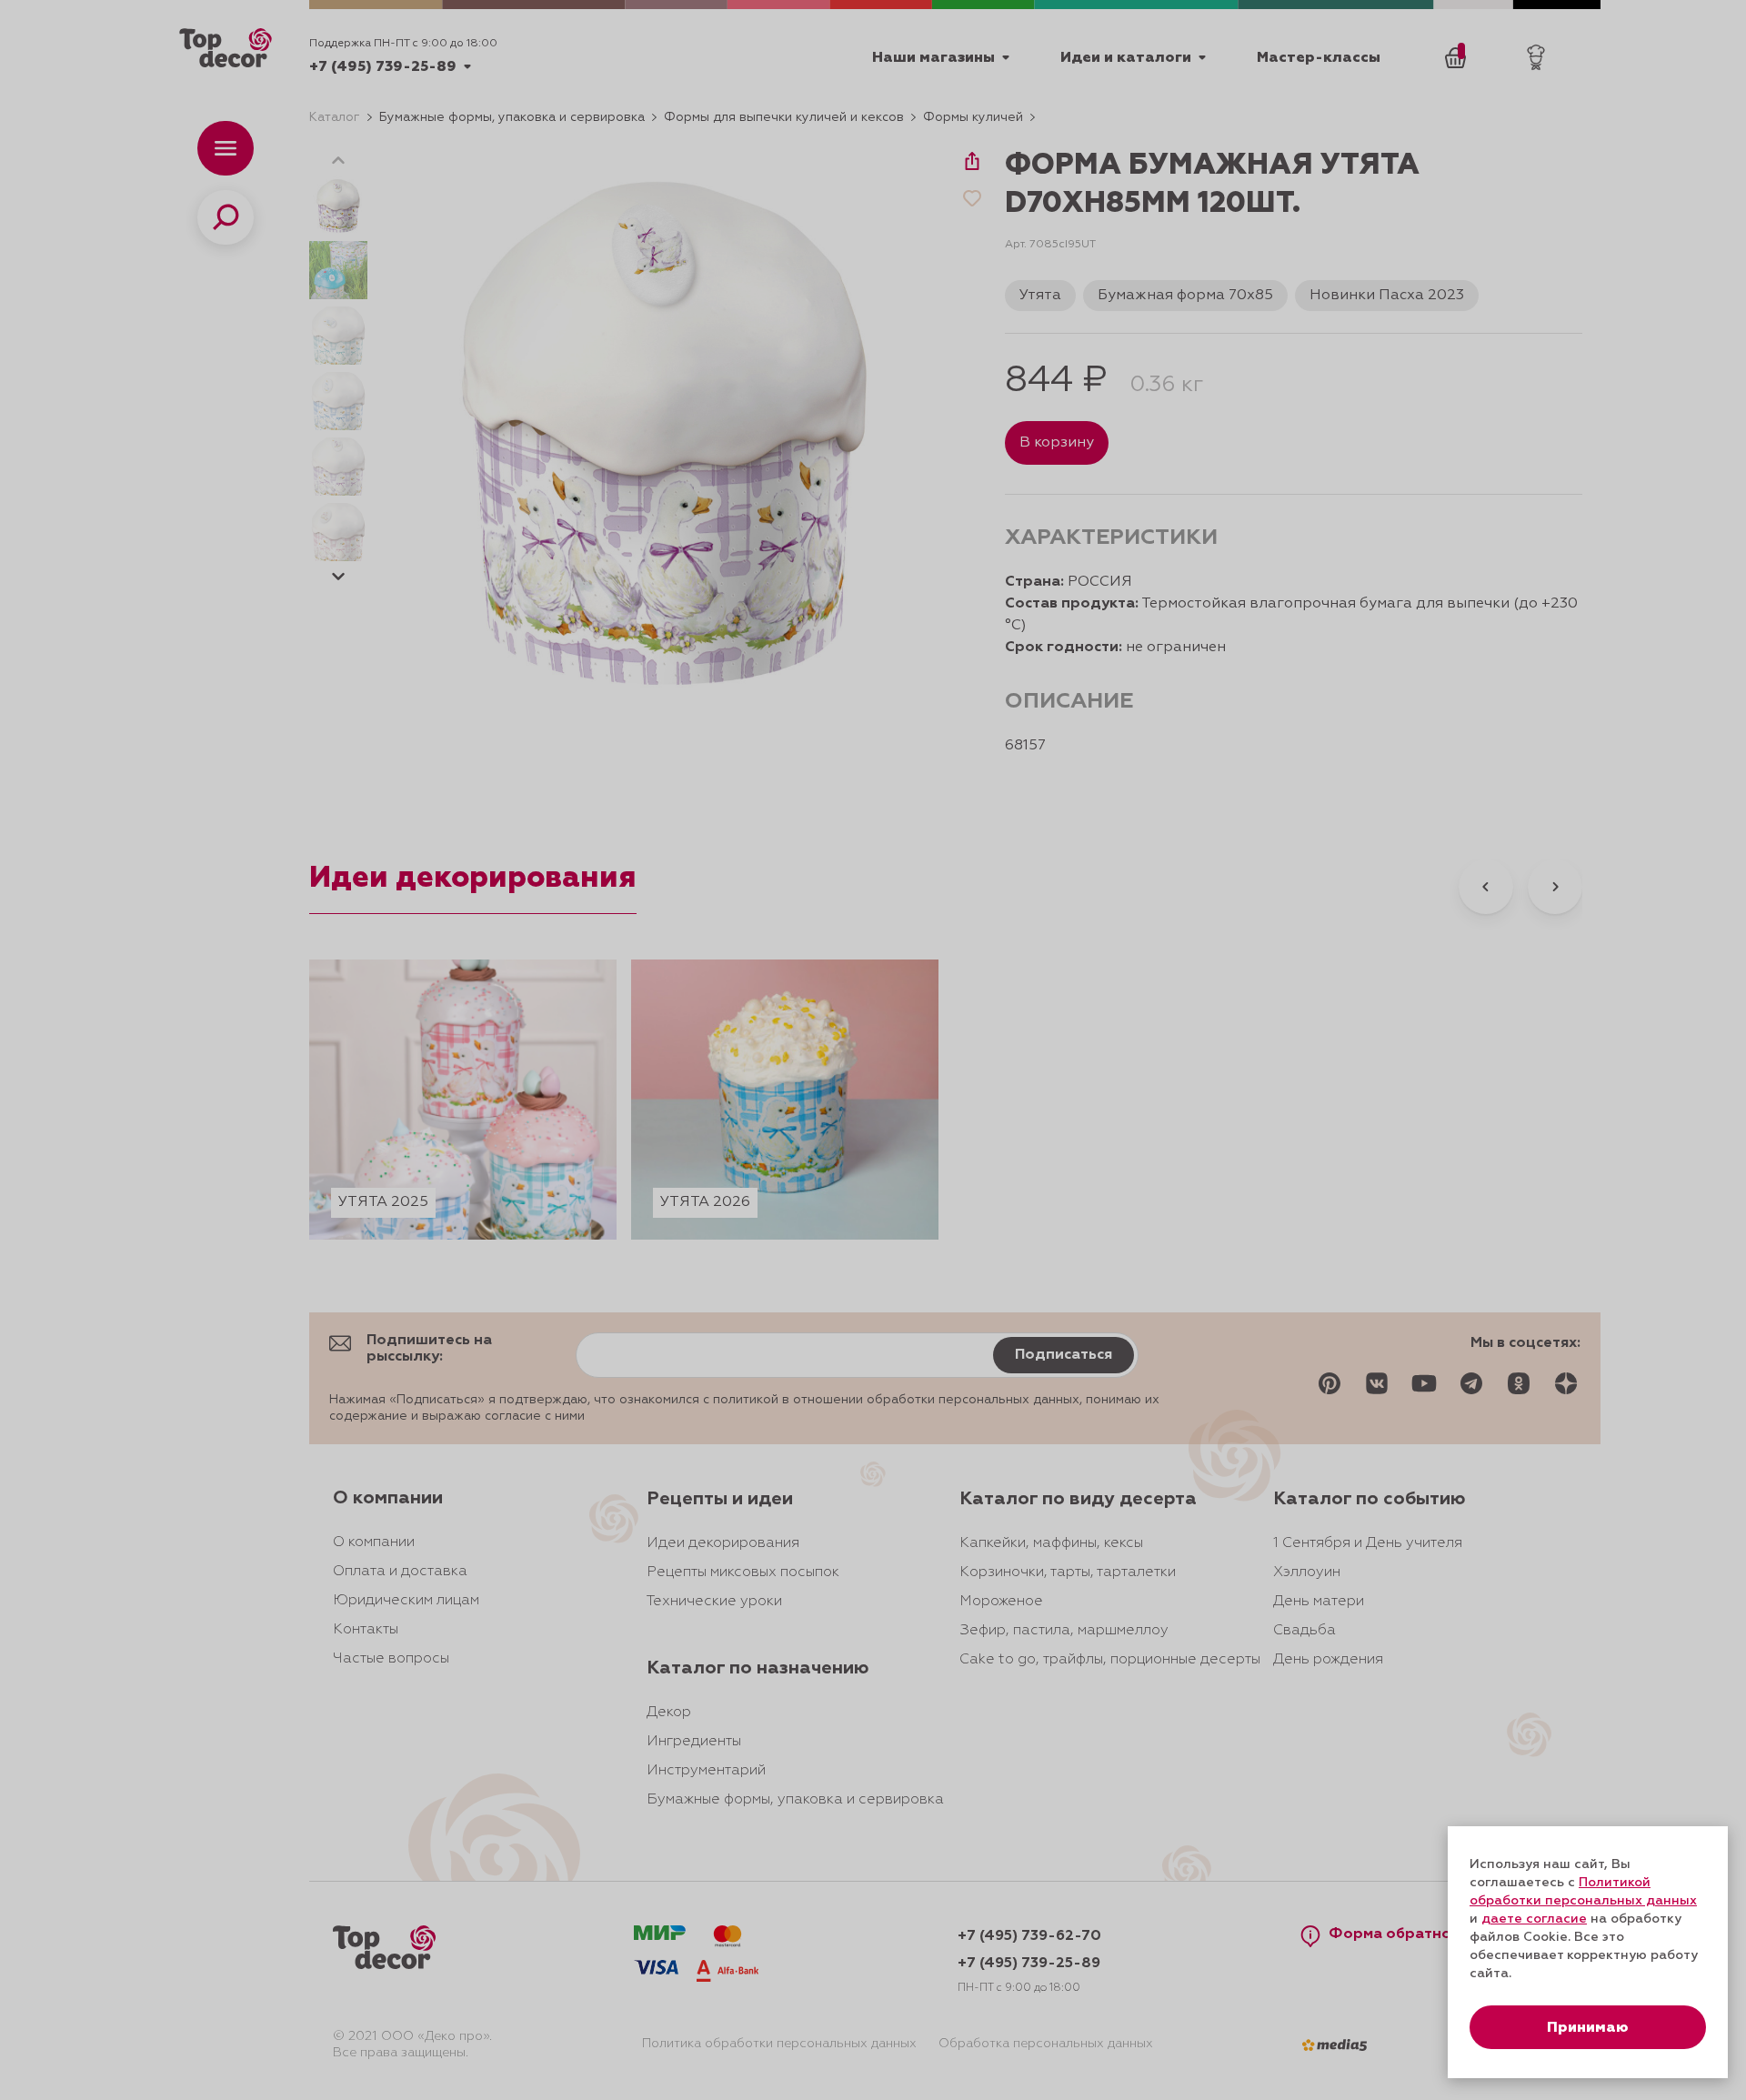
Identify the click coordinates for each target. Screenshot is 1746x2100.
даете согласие (1534, 1919)
